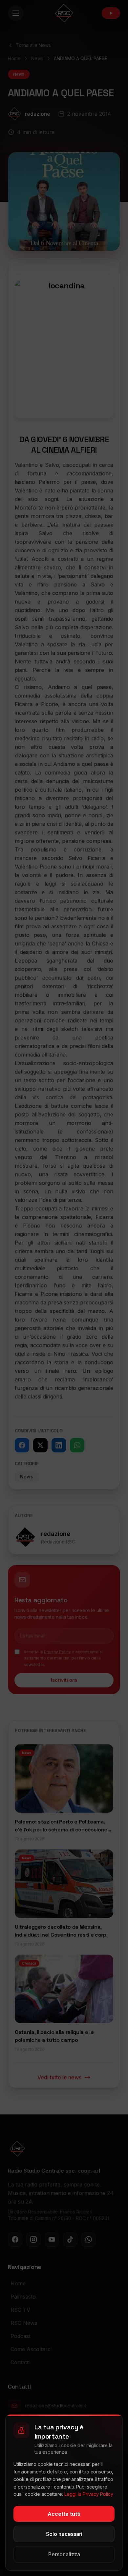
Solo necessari (64, 2534)
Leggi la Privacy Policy (89, 2494)
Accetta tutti (64, 2514)
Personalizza (64, 2554)
